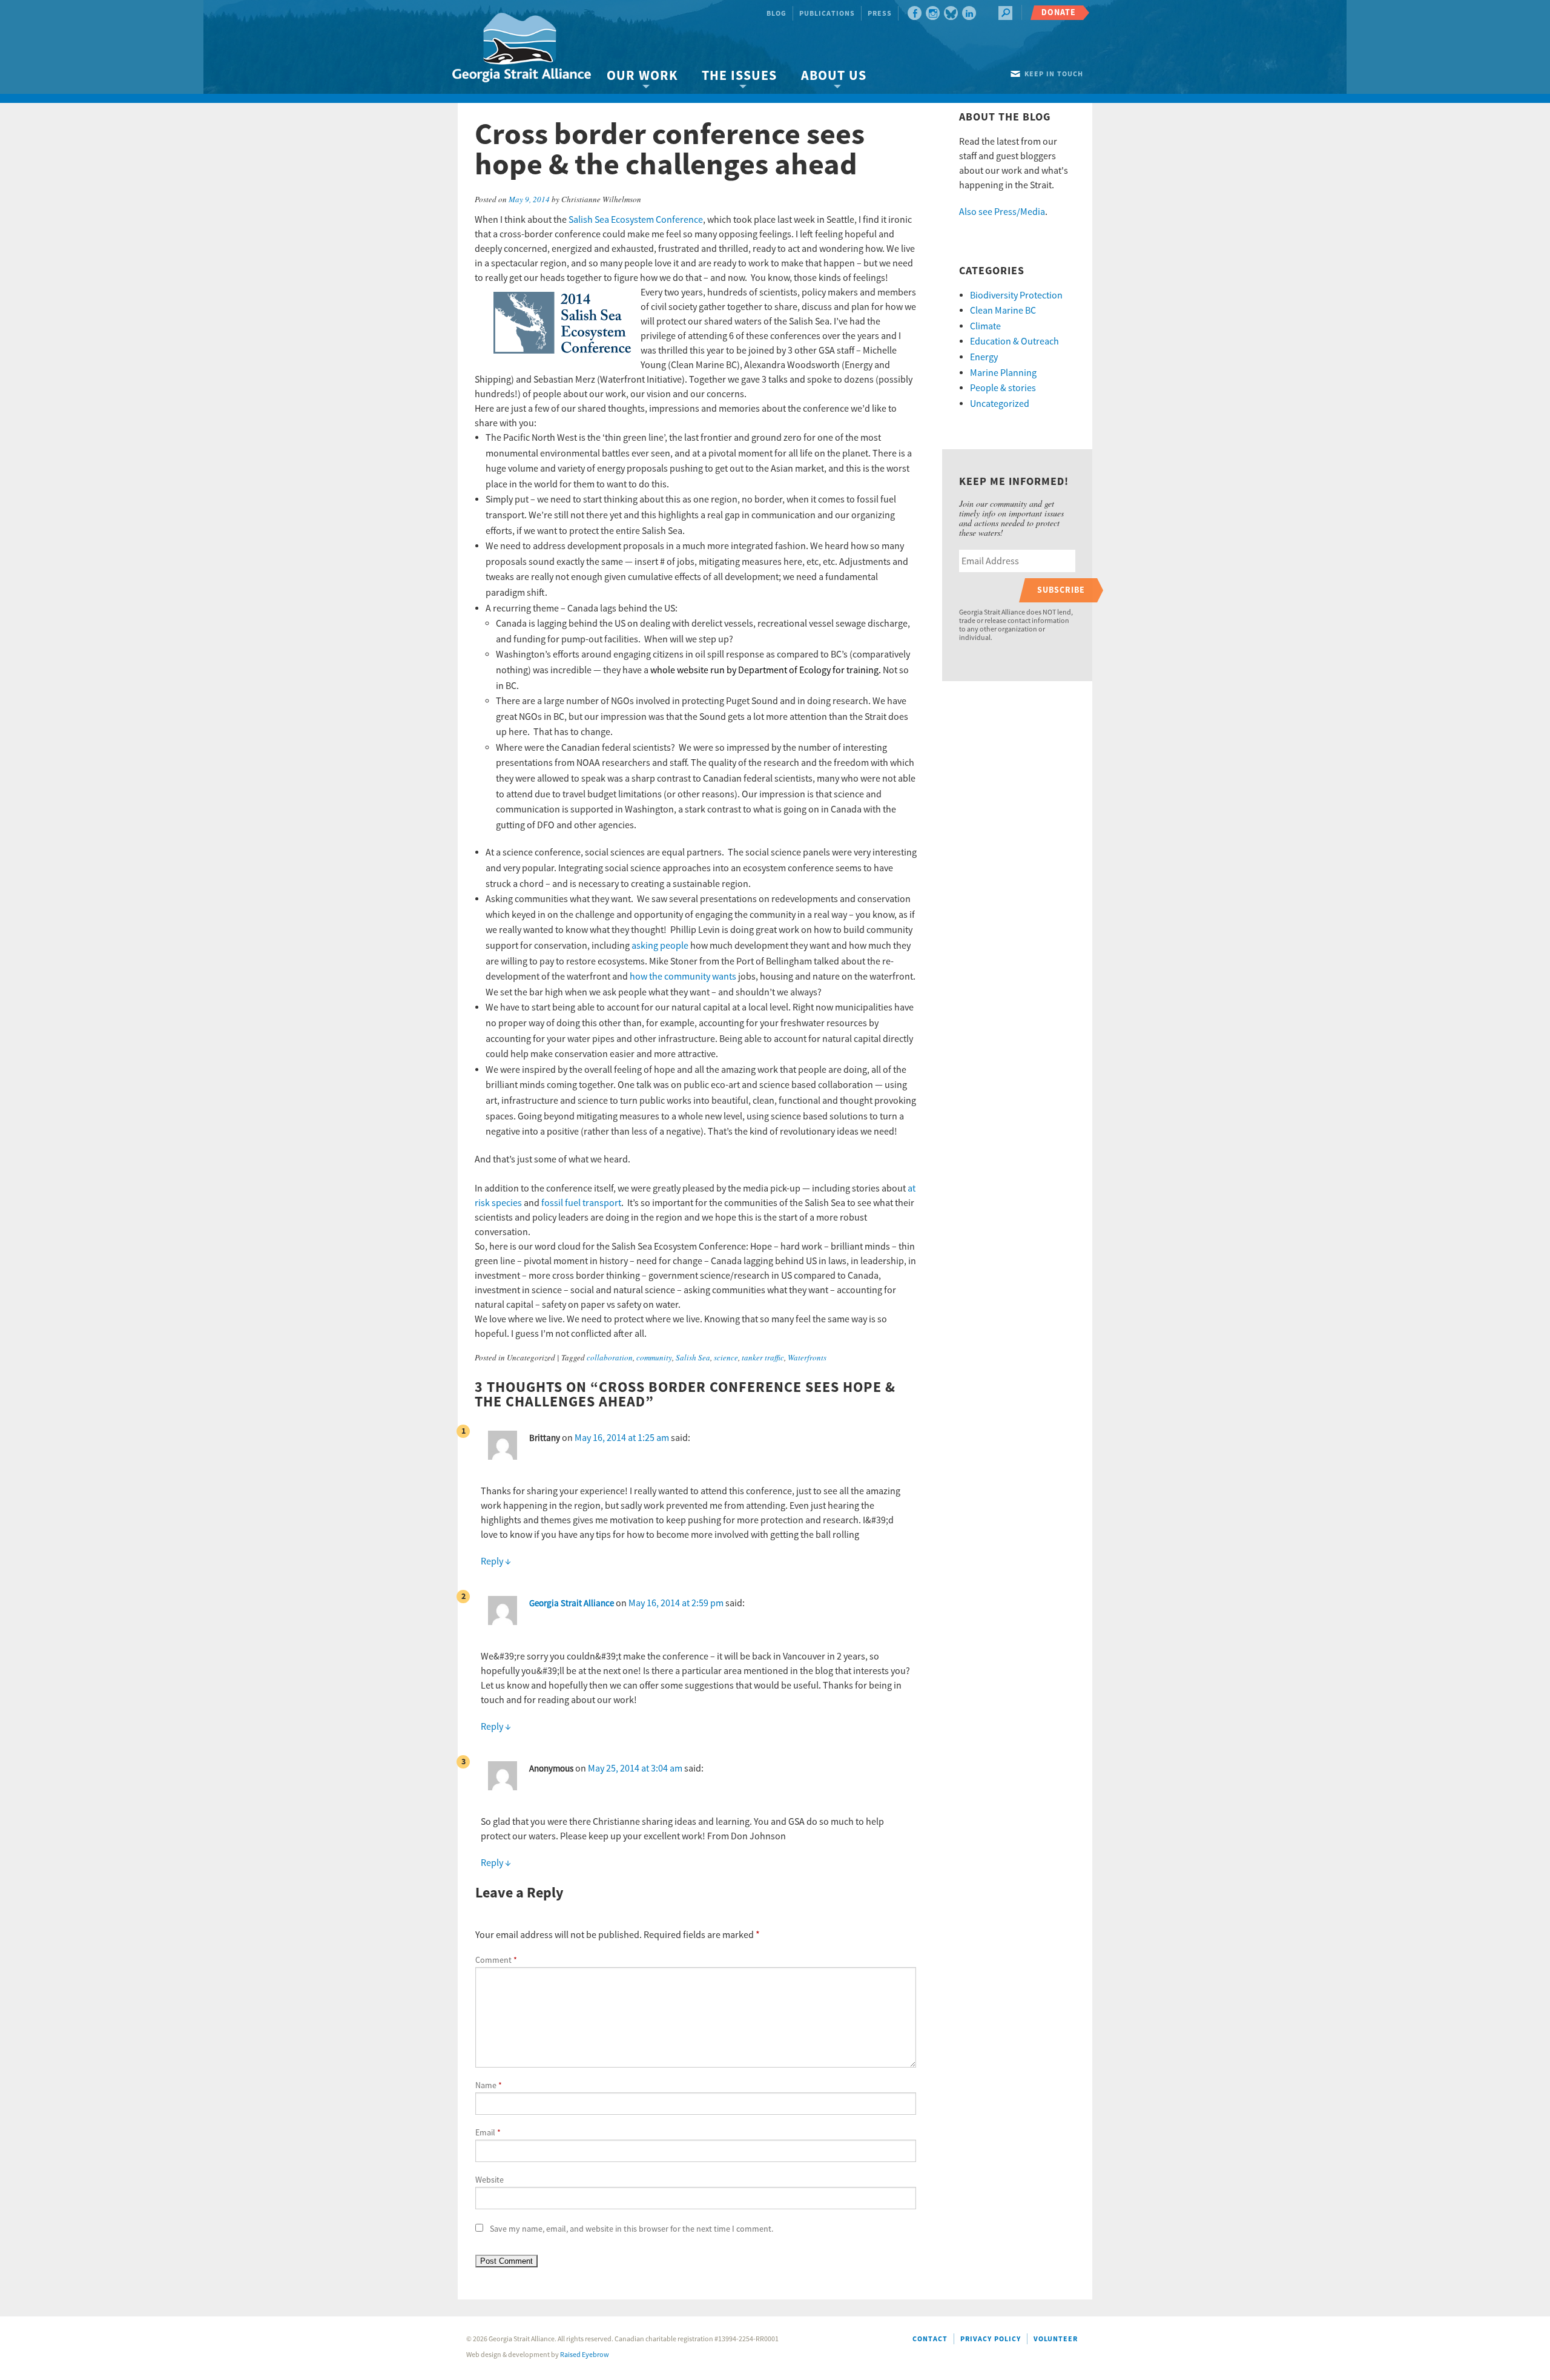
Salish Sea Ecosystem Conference (636, 220)
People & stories (1003, 388)
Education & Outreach (1014, 341)
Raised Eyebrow (585, 2355)
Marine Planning (1003, 373)
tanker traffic (763, 1357)
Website (490, 2180)
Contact (930, 2339)
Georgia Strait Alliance (572, 1604)
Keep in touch (1054, 74)
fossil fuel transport (581, 1203)
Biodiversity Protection (1016, 295)
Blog (777, 14)
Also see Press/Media (1002, 212)
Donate (1059, 12)
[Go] (1005, 13)
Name (489, 2086)
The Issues (739, 76)
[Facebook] (915, 13)
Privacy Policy (991, 2339)
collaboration (610, 1357)
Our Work (642, 76)
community (654, 1357)
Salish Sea (693, 1357)
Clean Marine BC (1003, 311)
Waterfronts (807, 1357)
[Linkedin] (969, 13)
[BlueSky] (951, 13)
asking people (660, 946)
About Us (834, 76)
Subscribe (1061, 590)
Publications (827, 14)
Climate (985, 326)
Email (488, 2133)
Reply (496, 1561)
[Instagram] (933, 13)
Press (880, 14)
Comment (496, 1960)
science (726, 1357)
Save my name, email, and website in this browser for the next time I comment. (632, 2229)
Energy (984, 357)
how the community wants (683, 977)
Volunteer (1056, 2339)
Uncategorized (1000, 404)
